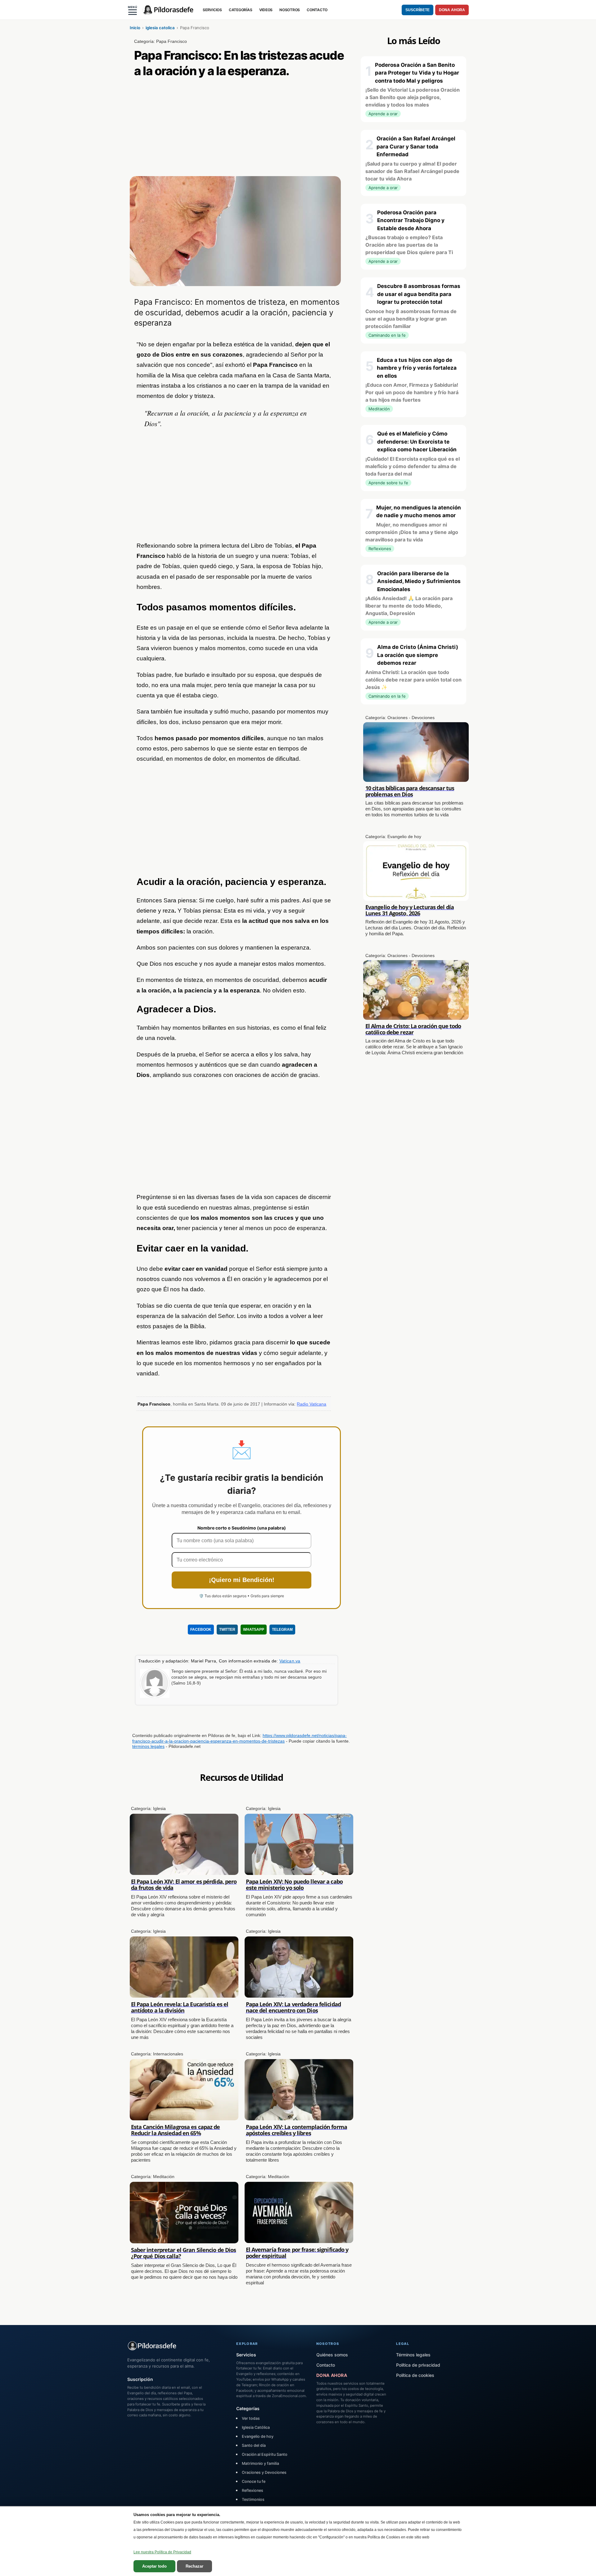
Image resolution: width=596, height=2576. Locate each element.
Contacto (326, 2365)
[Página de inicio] (169, 10)
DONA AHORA (452, 10)
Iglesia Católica (256, 2427)
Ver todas (251, 2418)
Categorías (248, 2408)
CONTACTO (317, 10)
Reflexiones (253, 2490)
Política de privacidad (418, 2365)
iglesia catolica (160, 28)
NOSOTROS (290, 10)
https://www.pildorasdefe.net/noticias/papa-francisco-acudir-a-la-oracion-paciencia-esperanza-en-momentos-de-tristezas (239, 1738)
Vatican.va (290, 1661)
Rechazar (194, 2566)
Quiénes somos (332, 2355)
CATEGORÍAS (241, 10)
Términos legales (413, 2355)
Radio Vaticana (312, 1404)
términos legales (148, 1746)
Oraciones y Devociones (264, 2472)
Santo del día (254, 2445)
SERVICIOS (212, 10)
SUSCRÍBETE (418, 10)
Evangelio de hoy (258, 2436)
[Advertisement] (242, 130)
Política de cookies (415, 2375)
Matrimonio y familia (260, 2463)
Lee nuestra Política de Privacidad (162, 2552)
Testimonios (253, 2499)
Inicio (135, 28)
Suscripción (140, 2379)
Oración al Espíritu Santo (265, 2454)
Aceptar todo (154, 2566)
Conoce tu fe (254, 2481)
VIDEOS (266, 10)
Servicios (246, 2355)
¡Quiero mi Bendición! (242, 1580)
